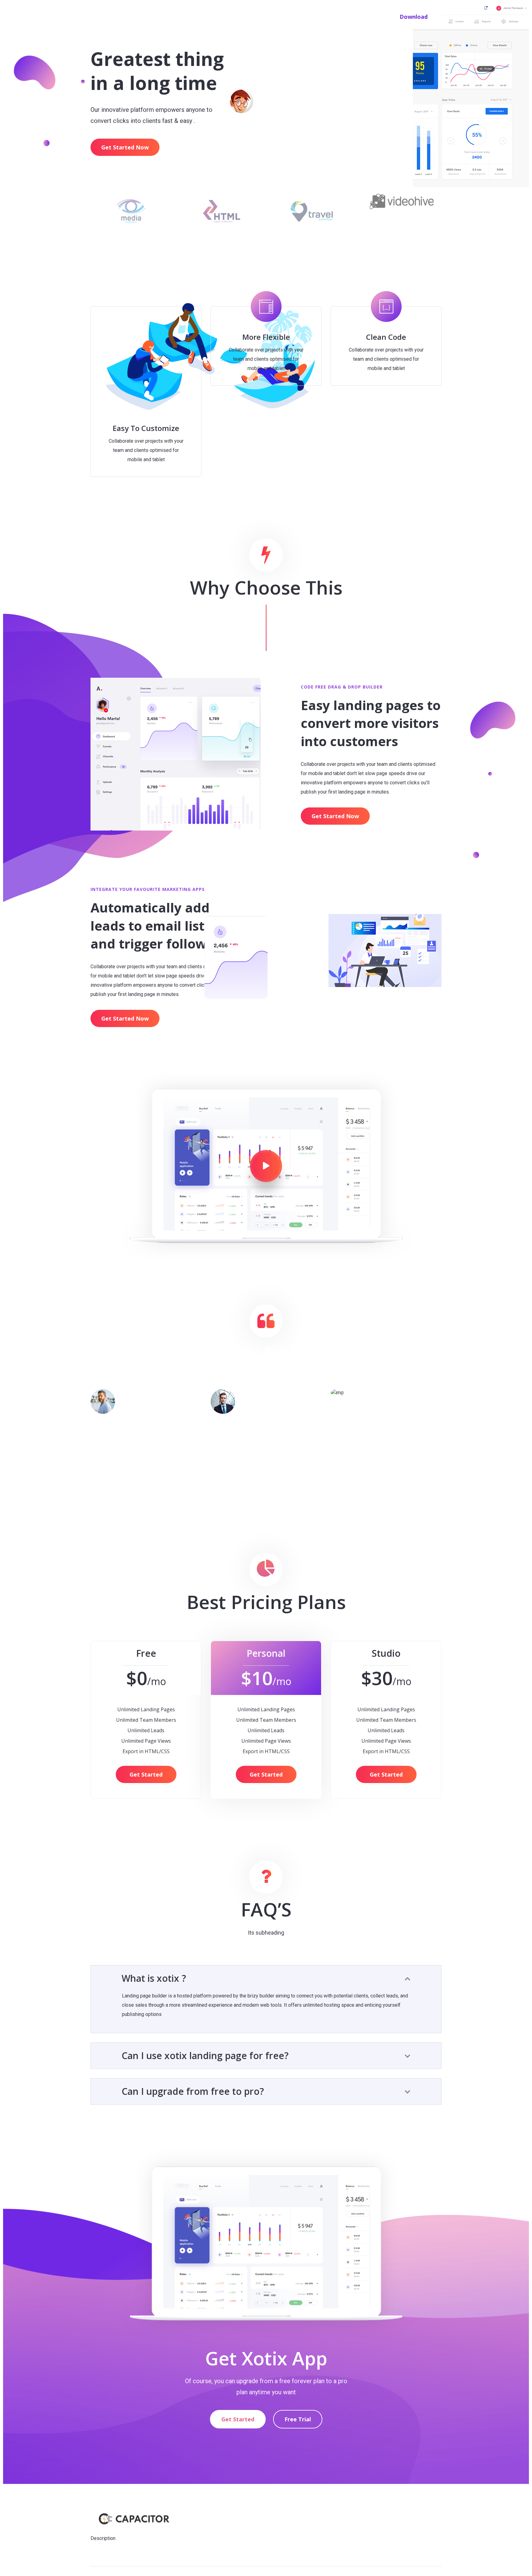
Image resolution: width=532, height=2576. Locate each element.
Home (261, 16)
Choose (287, 16)
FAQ (371, 16)
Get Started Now (125, 147)
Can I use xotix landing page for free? (205, 2056)
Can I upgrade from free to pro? (193, 2091)
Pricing (348, 16)
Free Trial (298, 2419)
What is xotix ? (154, 1978)
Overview (318, 16)
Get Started (146, 1774)
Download (414, 17)
